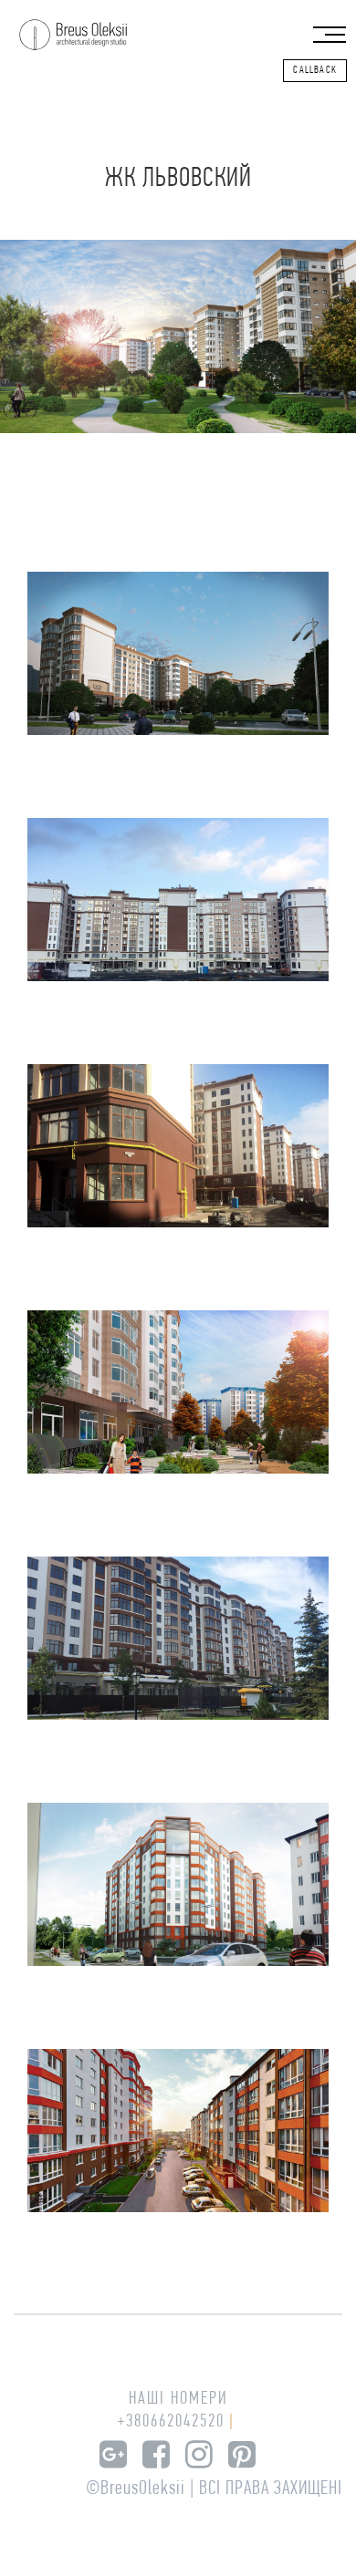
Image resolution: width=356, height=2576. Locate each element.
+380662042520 (171, 2422)
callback (315, 70)
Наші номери (178, 2399)
